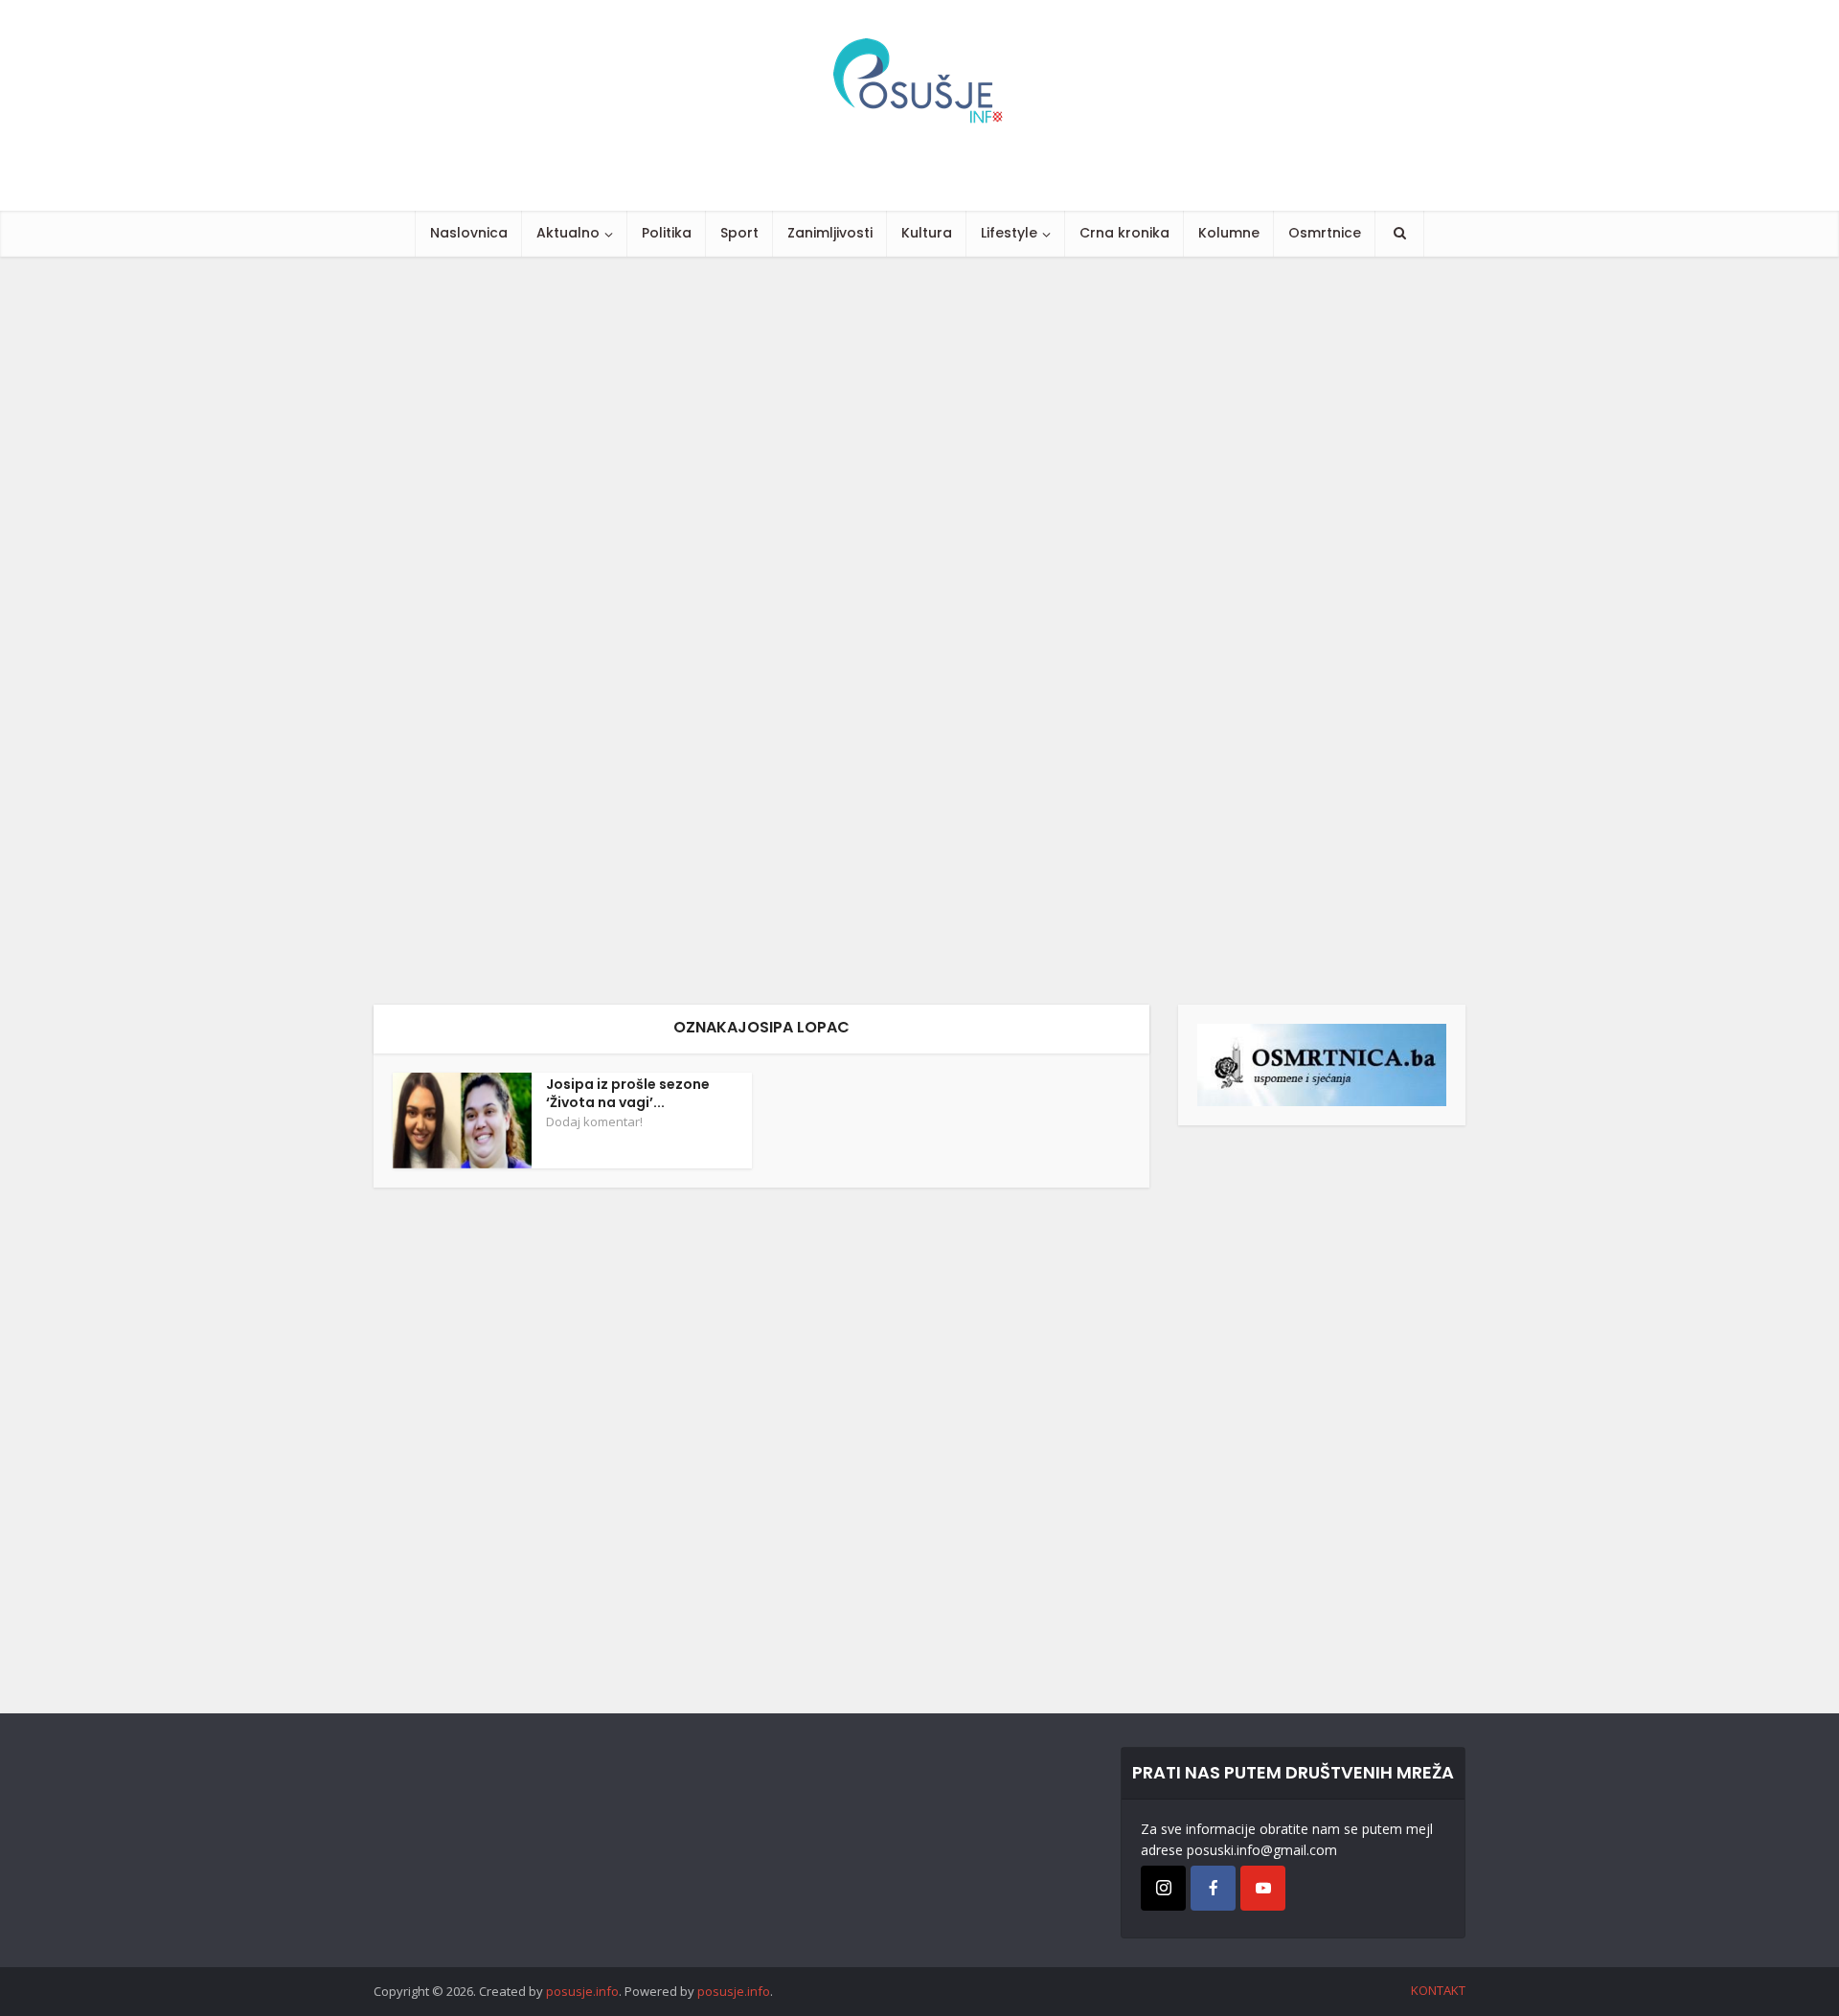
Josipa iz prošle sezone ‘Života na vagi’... (628, 1093)
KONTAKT (1438, 1990)
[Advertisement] (575, 631)
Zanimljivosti (830, 233)
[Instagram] (1163, 1888)
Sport (739, 233)
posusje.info (582, 1991)
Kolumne (1229, 233)
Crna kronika (1124, 233)
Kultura (927, 233)
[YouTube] (1263, 1888)
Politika (667, 233)
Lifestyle (1009, 233)
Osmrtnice (1325, 233)
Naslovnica (469, 233)
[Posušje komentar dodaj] (1322, 1064)
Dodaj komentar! (594, 1121)
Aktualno (568, 233)
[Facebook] (1213, 1888)
